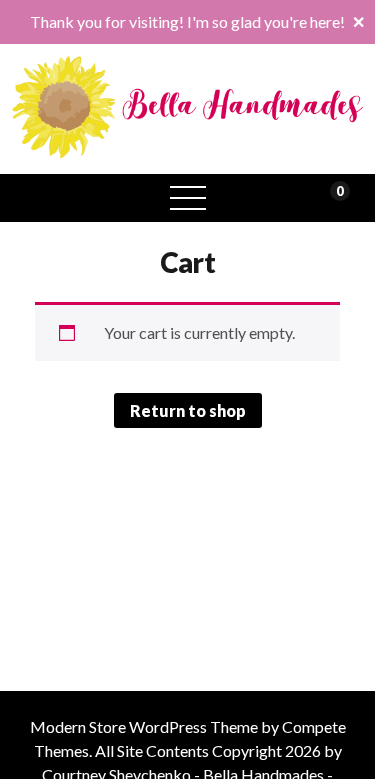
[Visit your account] (44, 197)
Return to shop (188, 410)
